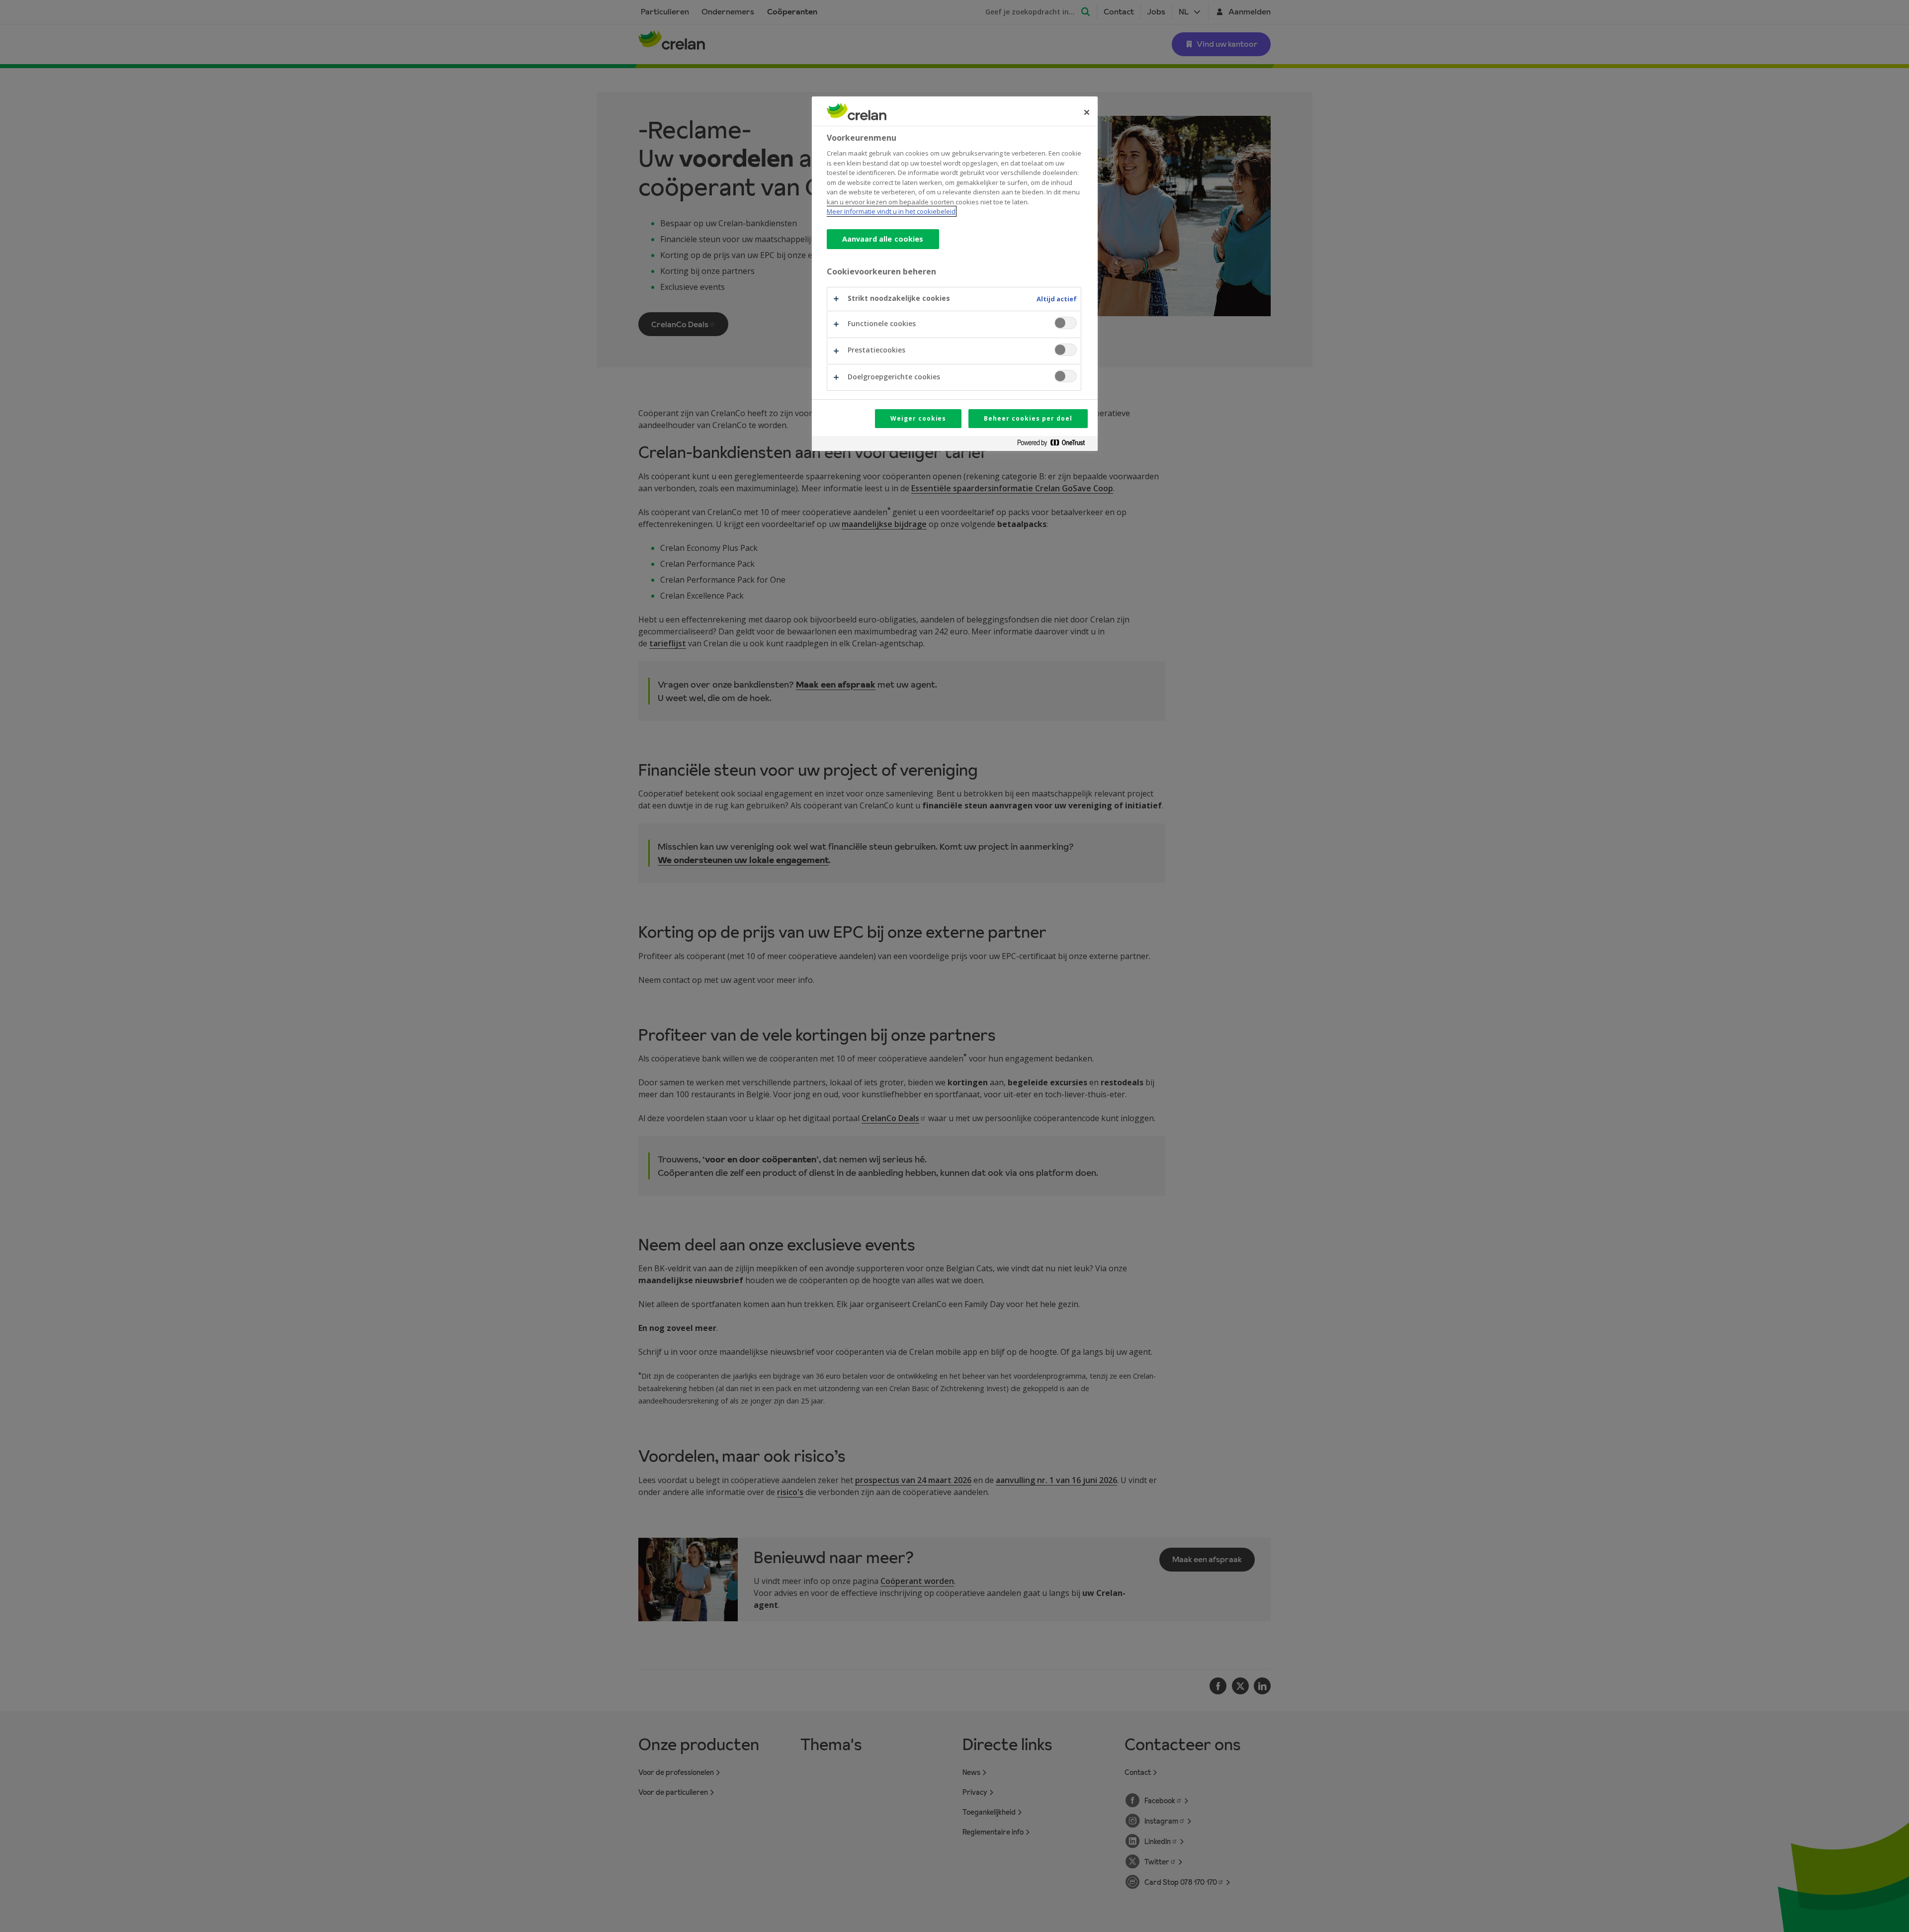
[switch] (1066, 323)
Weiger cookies (918, 418)
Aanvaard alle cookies (883, 239)
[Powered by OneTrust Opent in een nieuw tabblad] (1055, 445)
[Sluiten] (1087, 112)
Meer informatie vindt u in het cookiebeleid (891, 211)
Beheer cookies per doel (1028, 418)
